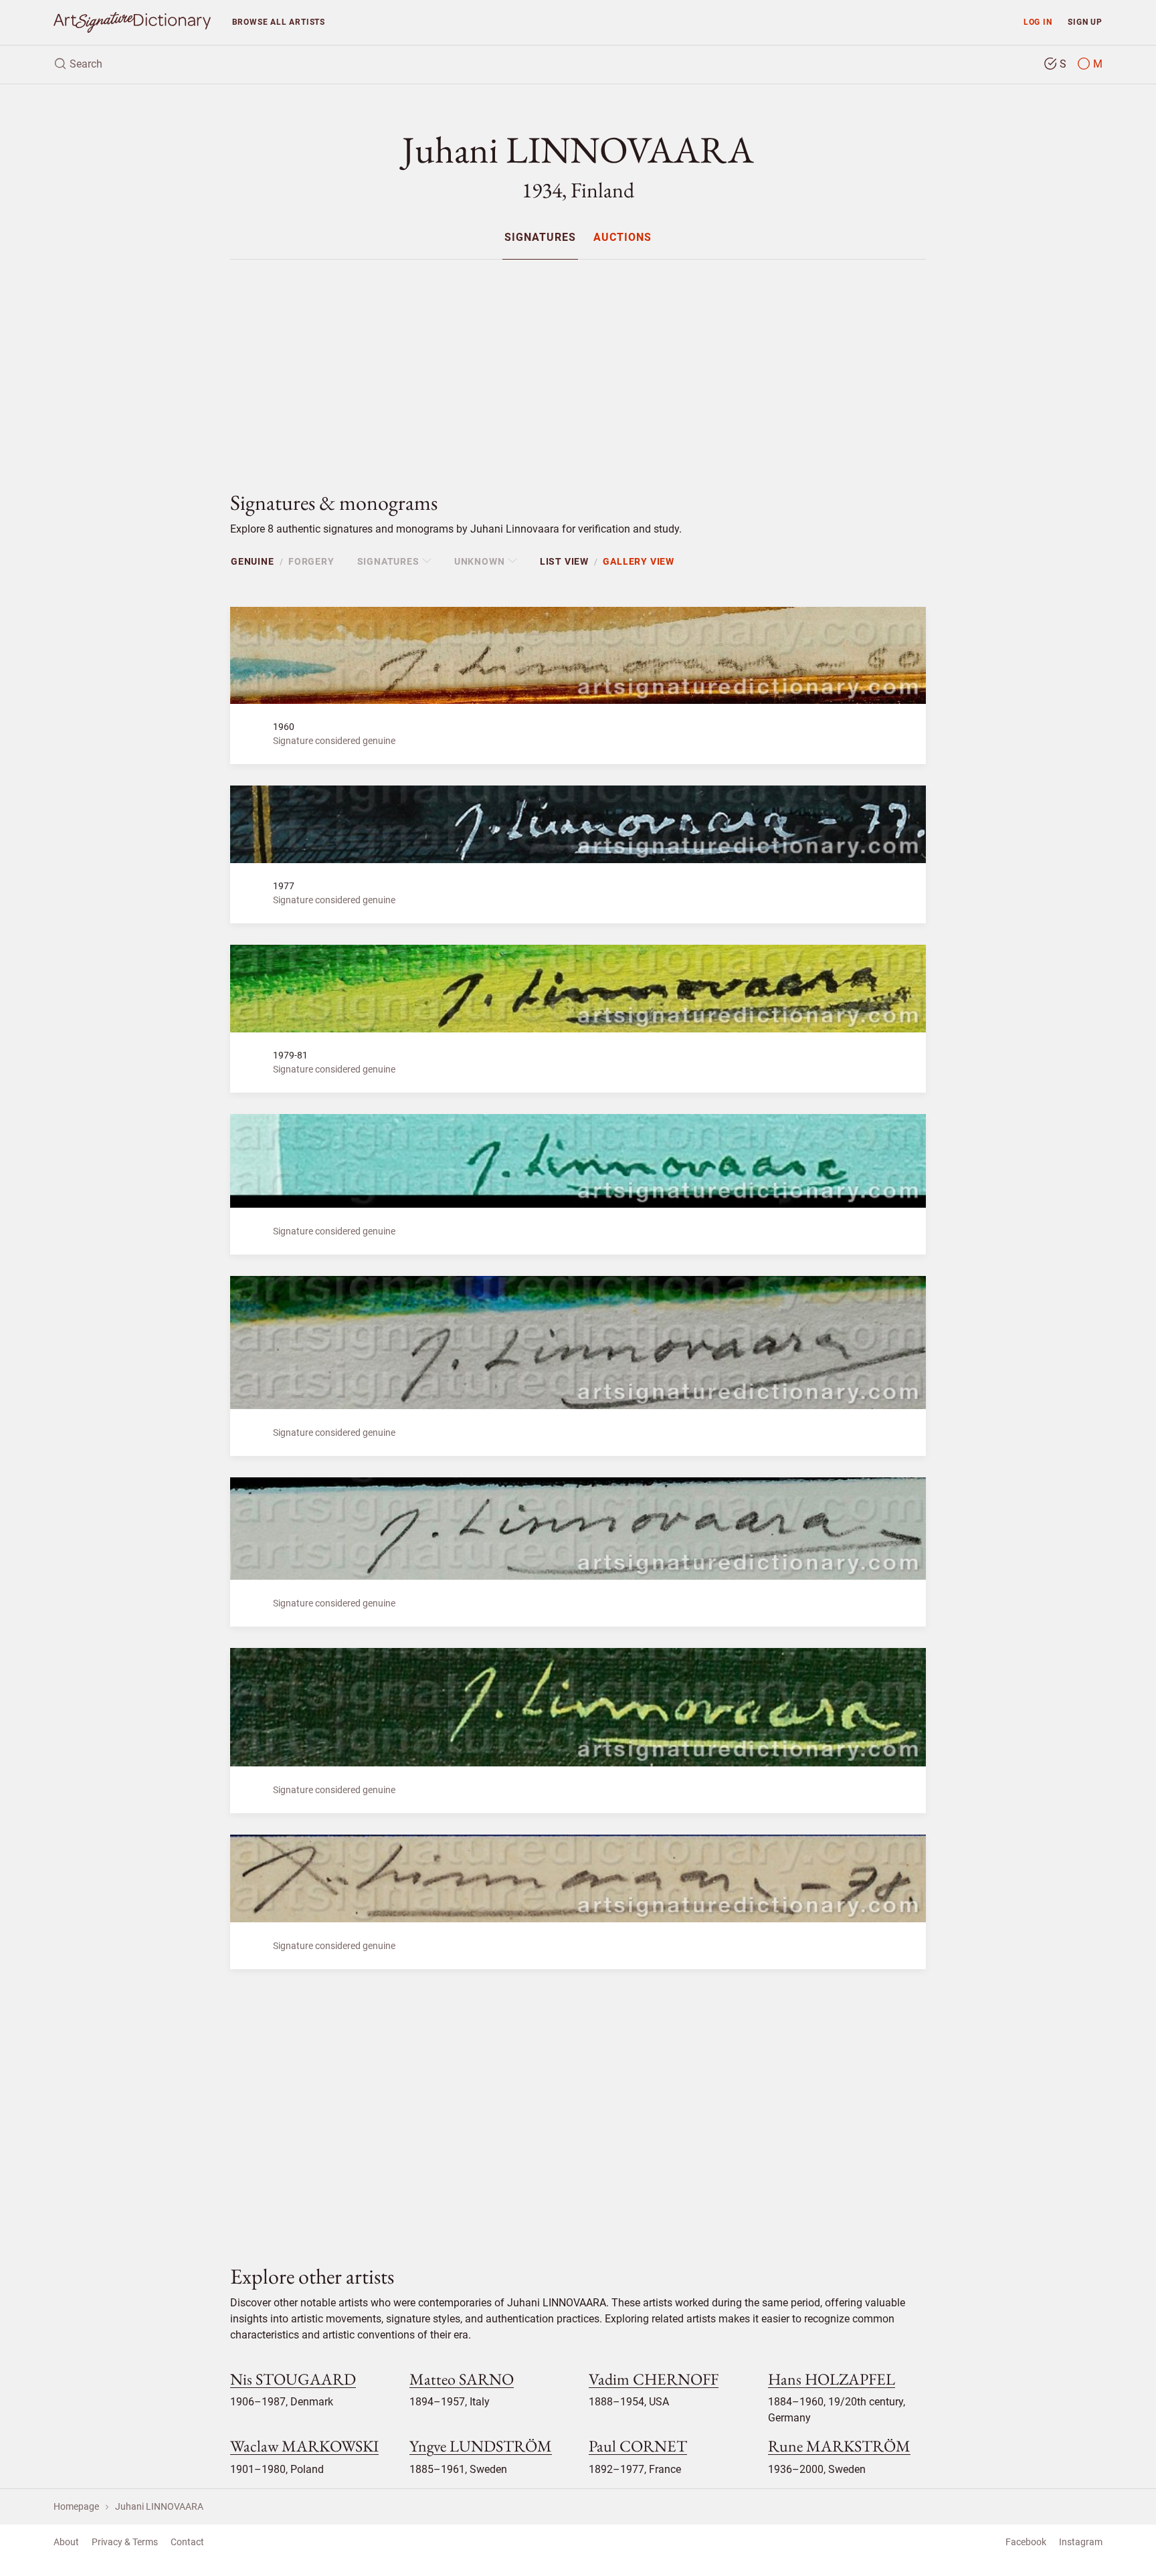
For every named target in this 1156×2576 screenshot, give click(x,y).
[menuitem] (540, 237)
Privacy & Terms (125, 2542)
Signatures (540, 238)
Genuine (253, 561)
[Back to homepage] (132, 22)
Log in (1038, 22)
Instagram (1081, 2542)
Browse (279, 22)
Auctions (622, 238)
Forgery (311, 561)
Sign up (1085, 22)
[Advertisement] (578, 364)
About (66, 2542)
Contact (187, 2542)
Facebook (1026, 2542)
